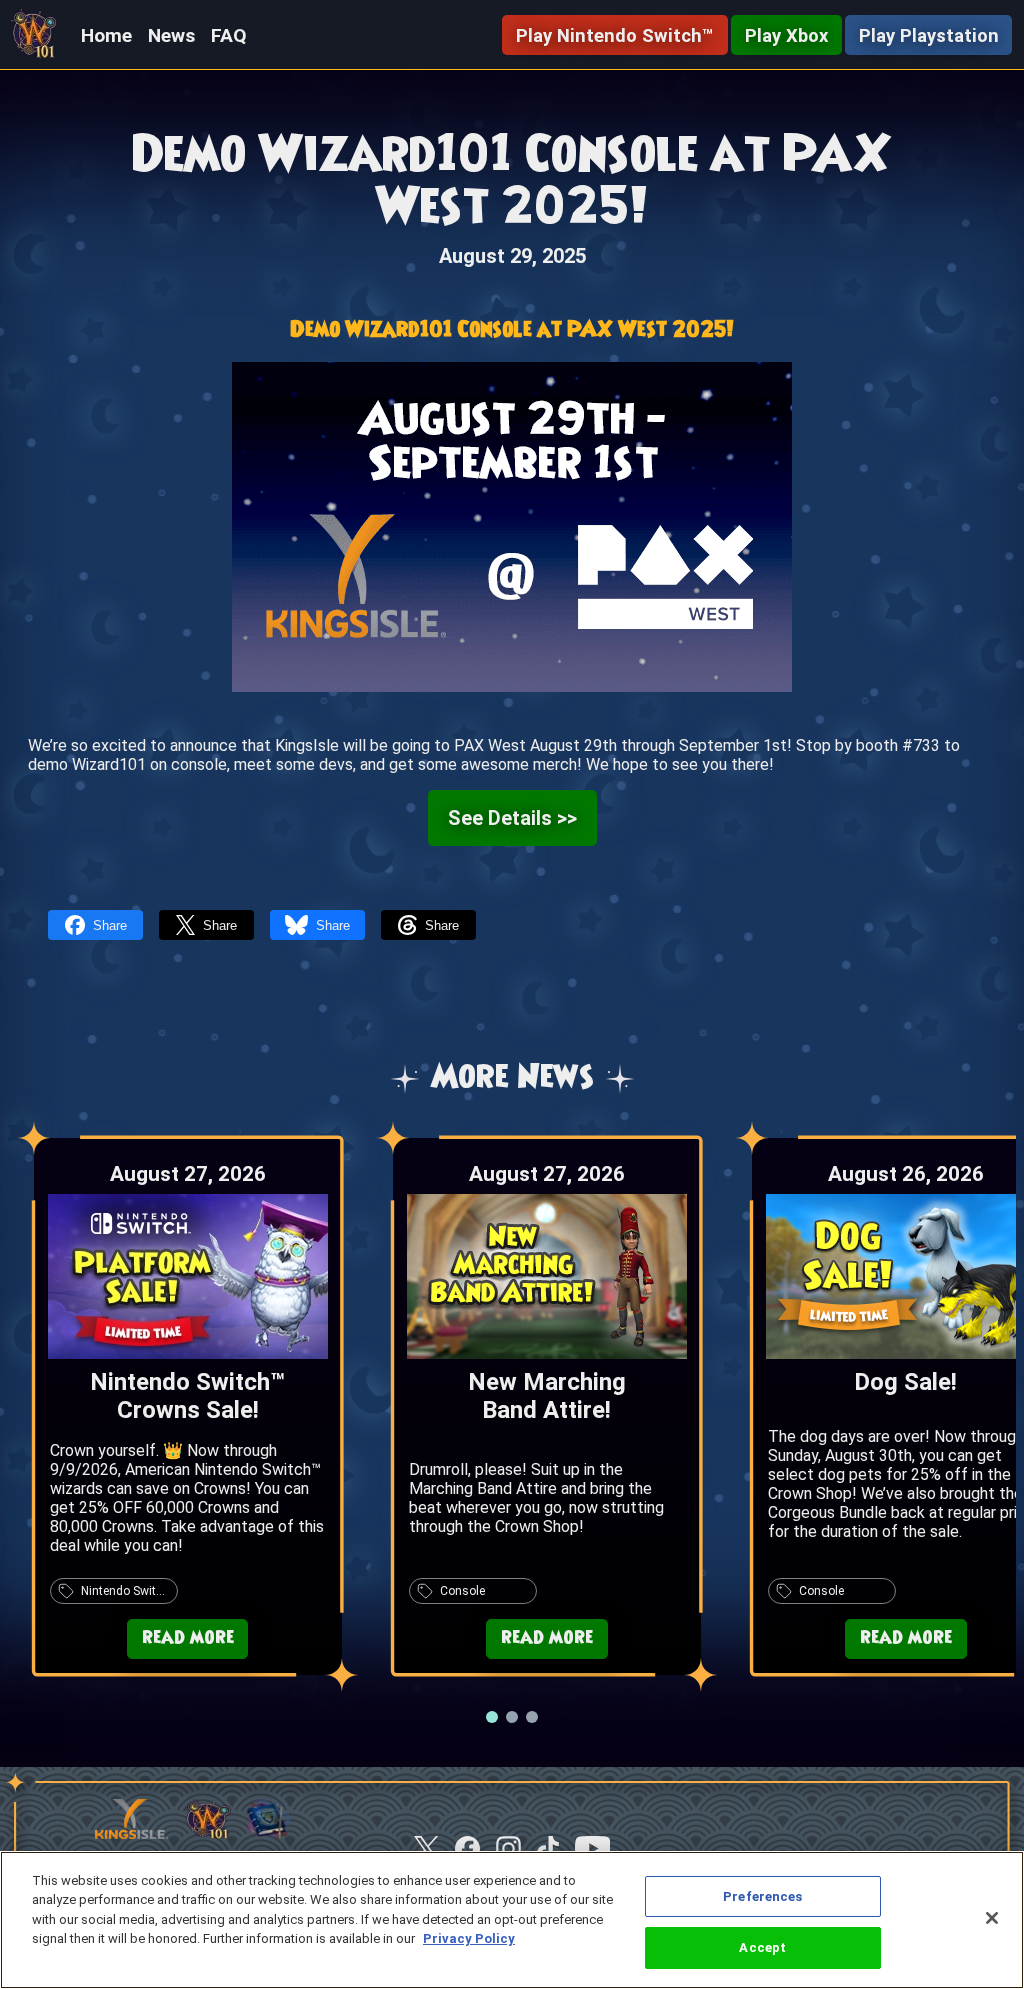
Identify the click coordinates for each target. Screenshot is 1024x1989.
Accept (762, 1947)
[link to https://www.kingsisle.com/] (131, 1835)
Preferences (762, 1896)
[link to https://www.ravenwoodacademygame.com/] (268, 1835)
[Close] (992, 1918)
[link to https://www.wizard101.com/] (207, 1835)
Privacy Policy (469, 1938)
